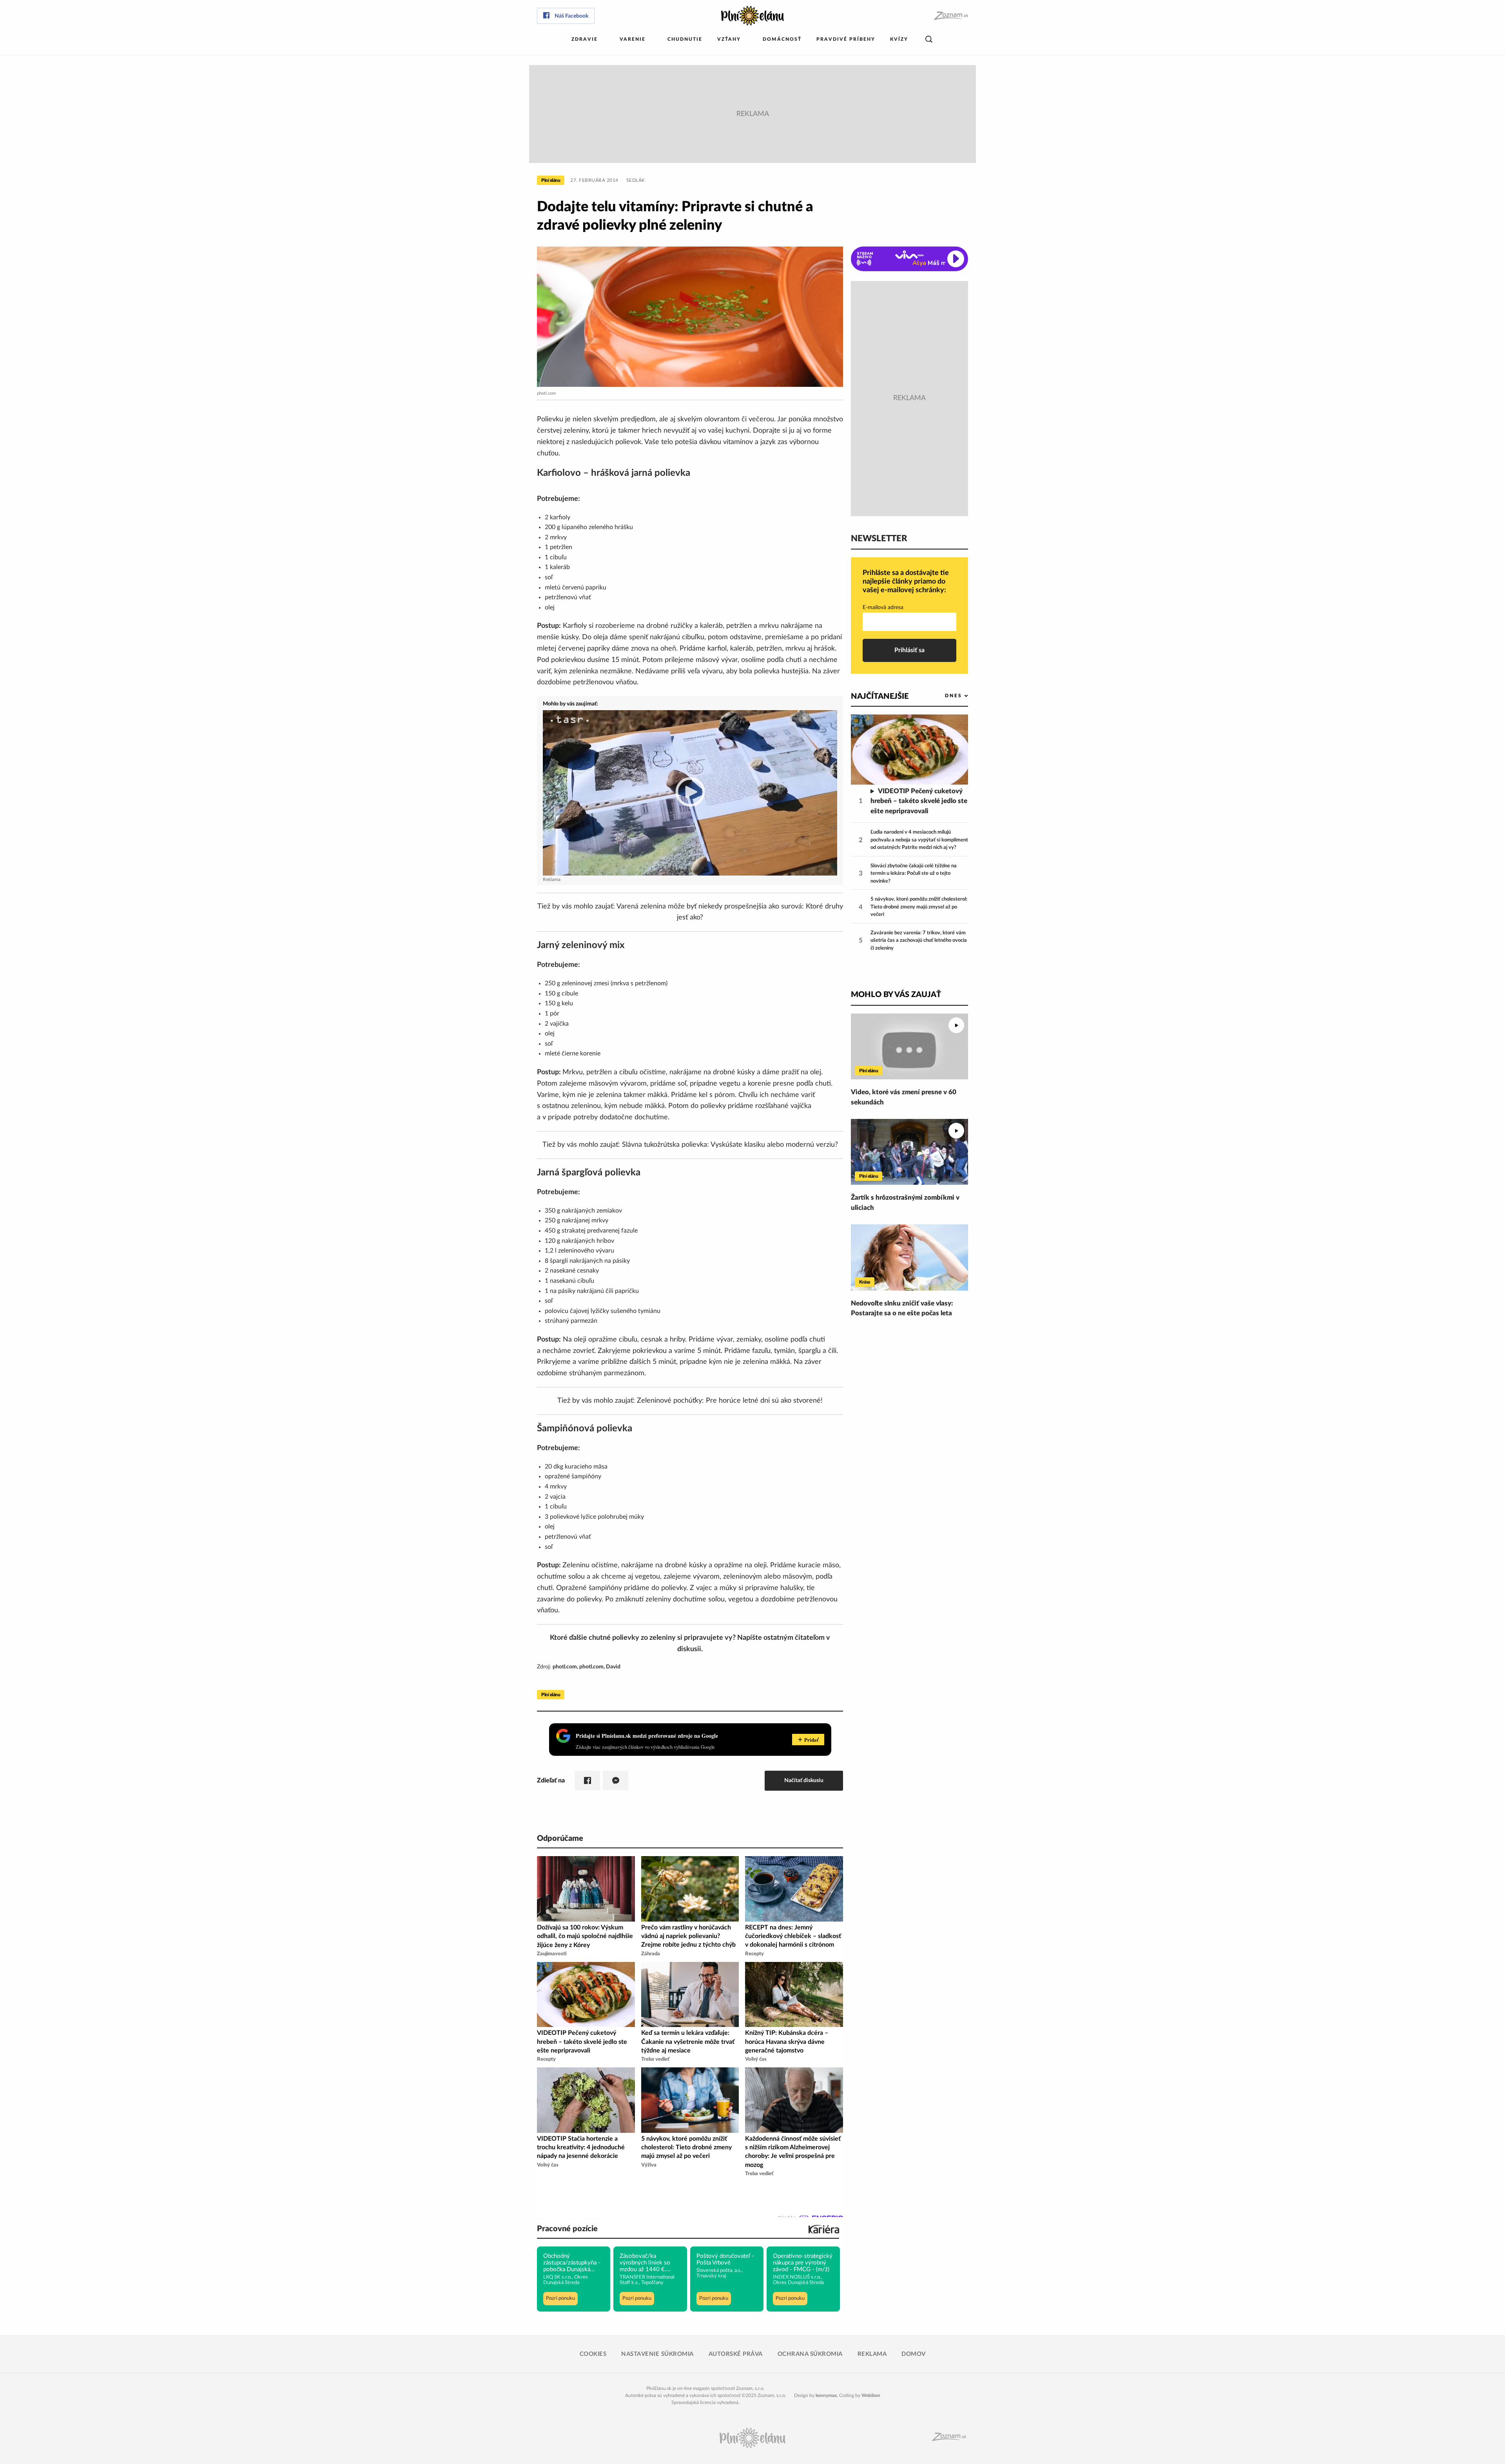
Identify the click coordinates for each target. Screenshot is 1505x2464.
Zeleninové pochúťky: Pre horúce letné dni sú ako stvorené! (730, 1401)
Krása (865, 1282)
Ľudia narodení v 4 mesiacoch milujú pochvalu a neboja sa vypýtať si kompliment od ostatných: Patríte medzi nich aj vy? (919, 840)
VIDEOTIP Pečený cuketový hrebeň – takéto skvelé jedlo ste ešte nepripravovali (919, 801)
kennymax (826, 2395)
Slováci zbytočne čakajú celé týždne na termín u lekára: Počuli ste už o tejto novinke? (914, 874)
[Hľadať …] (929, 39)
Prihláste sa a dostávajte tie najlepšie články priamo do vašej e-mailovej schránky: (906, 581)
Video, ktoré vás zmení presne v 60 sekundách (904, 1097)
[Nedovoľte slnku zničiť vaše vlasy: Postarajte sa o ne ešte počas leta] (909, 1257)
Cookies (593, 2354)
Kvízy (899, 39)
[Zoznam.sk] (951, 16)
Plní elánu (551, 180)
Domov (914, 2354)
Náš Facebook (571, 16)
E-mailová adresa (883, 607)
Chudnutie (685, 39)
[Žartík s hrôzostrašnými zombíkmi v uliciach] (909, 1152)
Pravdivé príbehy (846, 39)
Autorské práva (736, 2354)
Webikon (871, 2395)
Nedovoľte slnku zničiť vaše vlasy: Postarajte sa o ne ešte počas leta (902, 1308)
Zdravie (585, 39)
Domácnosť (782, 39)
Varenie (633, 39)
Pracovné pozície (567, 2229)
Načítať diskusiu (804, 1780)
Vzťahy (729, 39)
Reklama (872, 2354)
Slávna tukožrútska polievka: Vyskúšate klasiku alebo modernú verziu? (730, 1145)
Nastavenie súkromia (657, 2354)
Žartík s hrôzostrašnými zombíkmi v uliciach (905, 1203)
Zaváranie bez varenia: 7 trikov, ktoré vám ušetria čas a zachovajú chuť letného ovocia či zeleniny (919, 941)
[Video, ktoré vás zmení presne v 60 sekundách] (909, 1046)
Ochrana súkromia (810, 2354)
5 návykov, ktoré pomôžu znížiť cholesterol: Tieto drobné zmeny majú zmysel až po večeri (919, 907)
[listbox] (944, 696)
